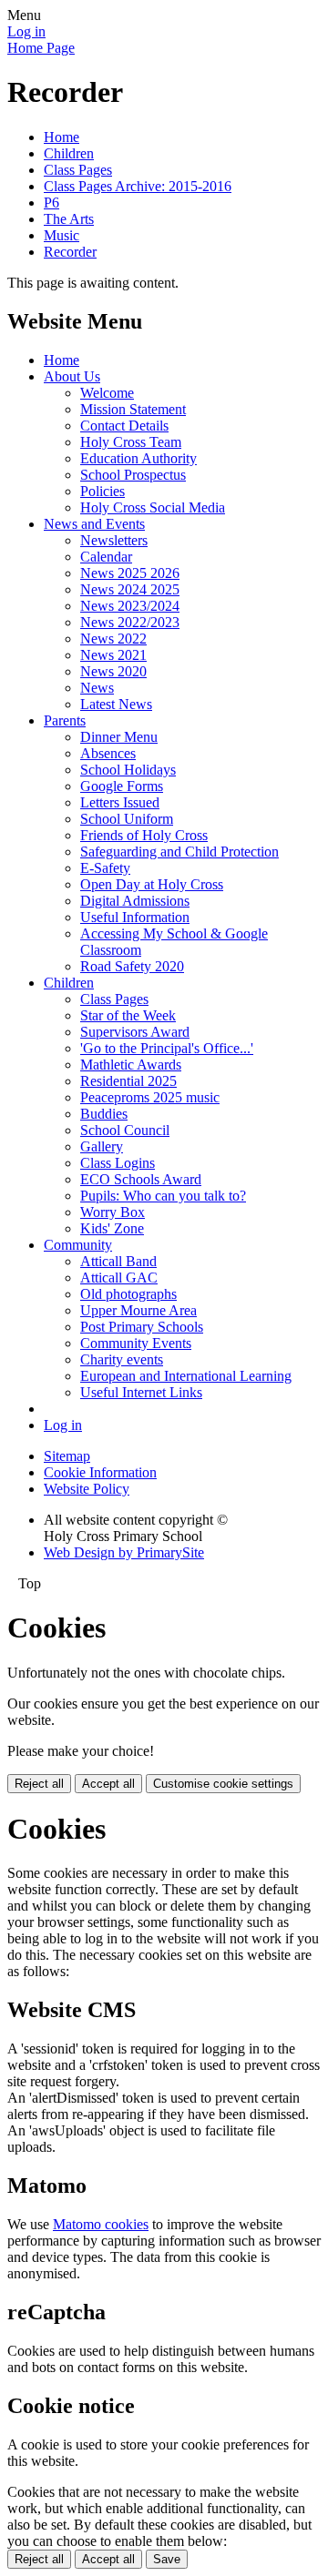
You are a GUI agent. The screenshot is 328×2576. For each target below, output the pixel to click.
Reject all (39, 1784)
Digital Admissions (135, 901)
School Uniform (127, 819)
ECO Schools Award (141, 1179)
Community (78, 1245)
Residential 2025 (128, 1081)
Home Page (41, 48)
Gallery (102, 1146)
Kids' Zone (112, 1228)
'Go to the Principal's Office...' (167, 1048)
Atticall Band (118, 1261)
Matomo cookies (101, 2224)
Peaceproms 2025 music (150, 1097)
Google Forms (122, 786)
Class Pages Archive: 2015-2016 (138, 186)
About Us (72, 376)
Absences (108, 753)
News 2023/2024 (130, 606)
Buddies (104, 1114)
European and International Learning (186, 1376)
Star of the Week (128, 1015)
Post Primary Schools (142, 1327)
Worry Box (113, 1212)
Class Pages (78, 170)
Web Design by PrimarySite (124, 1552)
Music (61, 235)
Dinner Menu (119, 737)
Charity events (122, 1359)
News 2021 (113, 655)
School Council (125, 1130)
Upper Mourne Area (138, 1310)
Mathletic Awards (131, 1065)
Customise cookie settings (223, 1784)
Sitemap (67, 1456)
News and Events (94, 524)
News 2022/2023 (130, 622)
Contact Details (124, 426)
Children (69, 153)
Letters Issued (120, 802)
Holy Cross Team (131, 442)
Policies (102, 491)
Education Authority (138, 458)
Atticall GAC (119, 1278)
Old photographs (128, 1294)
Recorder (70, 252)
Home (61, 137)
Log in (26, 31)
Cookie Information (100, 1472)
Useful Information (135, 917)
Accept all (108, 1784)
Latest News (116, 704)
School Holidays (128, 770)
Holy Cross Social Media (153, 507)
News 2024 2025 (130, 589)
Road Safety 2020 (132, 966)
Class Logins (118, 1163)
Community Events (136, 1343)
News (97, 688)
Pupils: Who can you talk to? (163, 1196)
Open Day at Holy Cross (152, 884)
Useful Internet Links (141, 1392)
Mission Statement (133, 409)
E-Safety (105, 868)
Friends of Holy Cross (144, 835)
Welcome (107, 393)
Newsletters (114, 540)
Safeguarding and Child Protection (179, 852)
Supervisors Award (135, 1032)
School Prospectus (133, 475)
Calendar (106, 557)
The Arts (69, 219)
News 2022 (113, 639)
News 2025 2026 (130, 573)
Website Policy (87, 1489)
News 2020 (113, 671)
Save (167, 2559)
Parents (65, 720)
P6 (51, 203)
